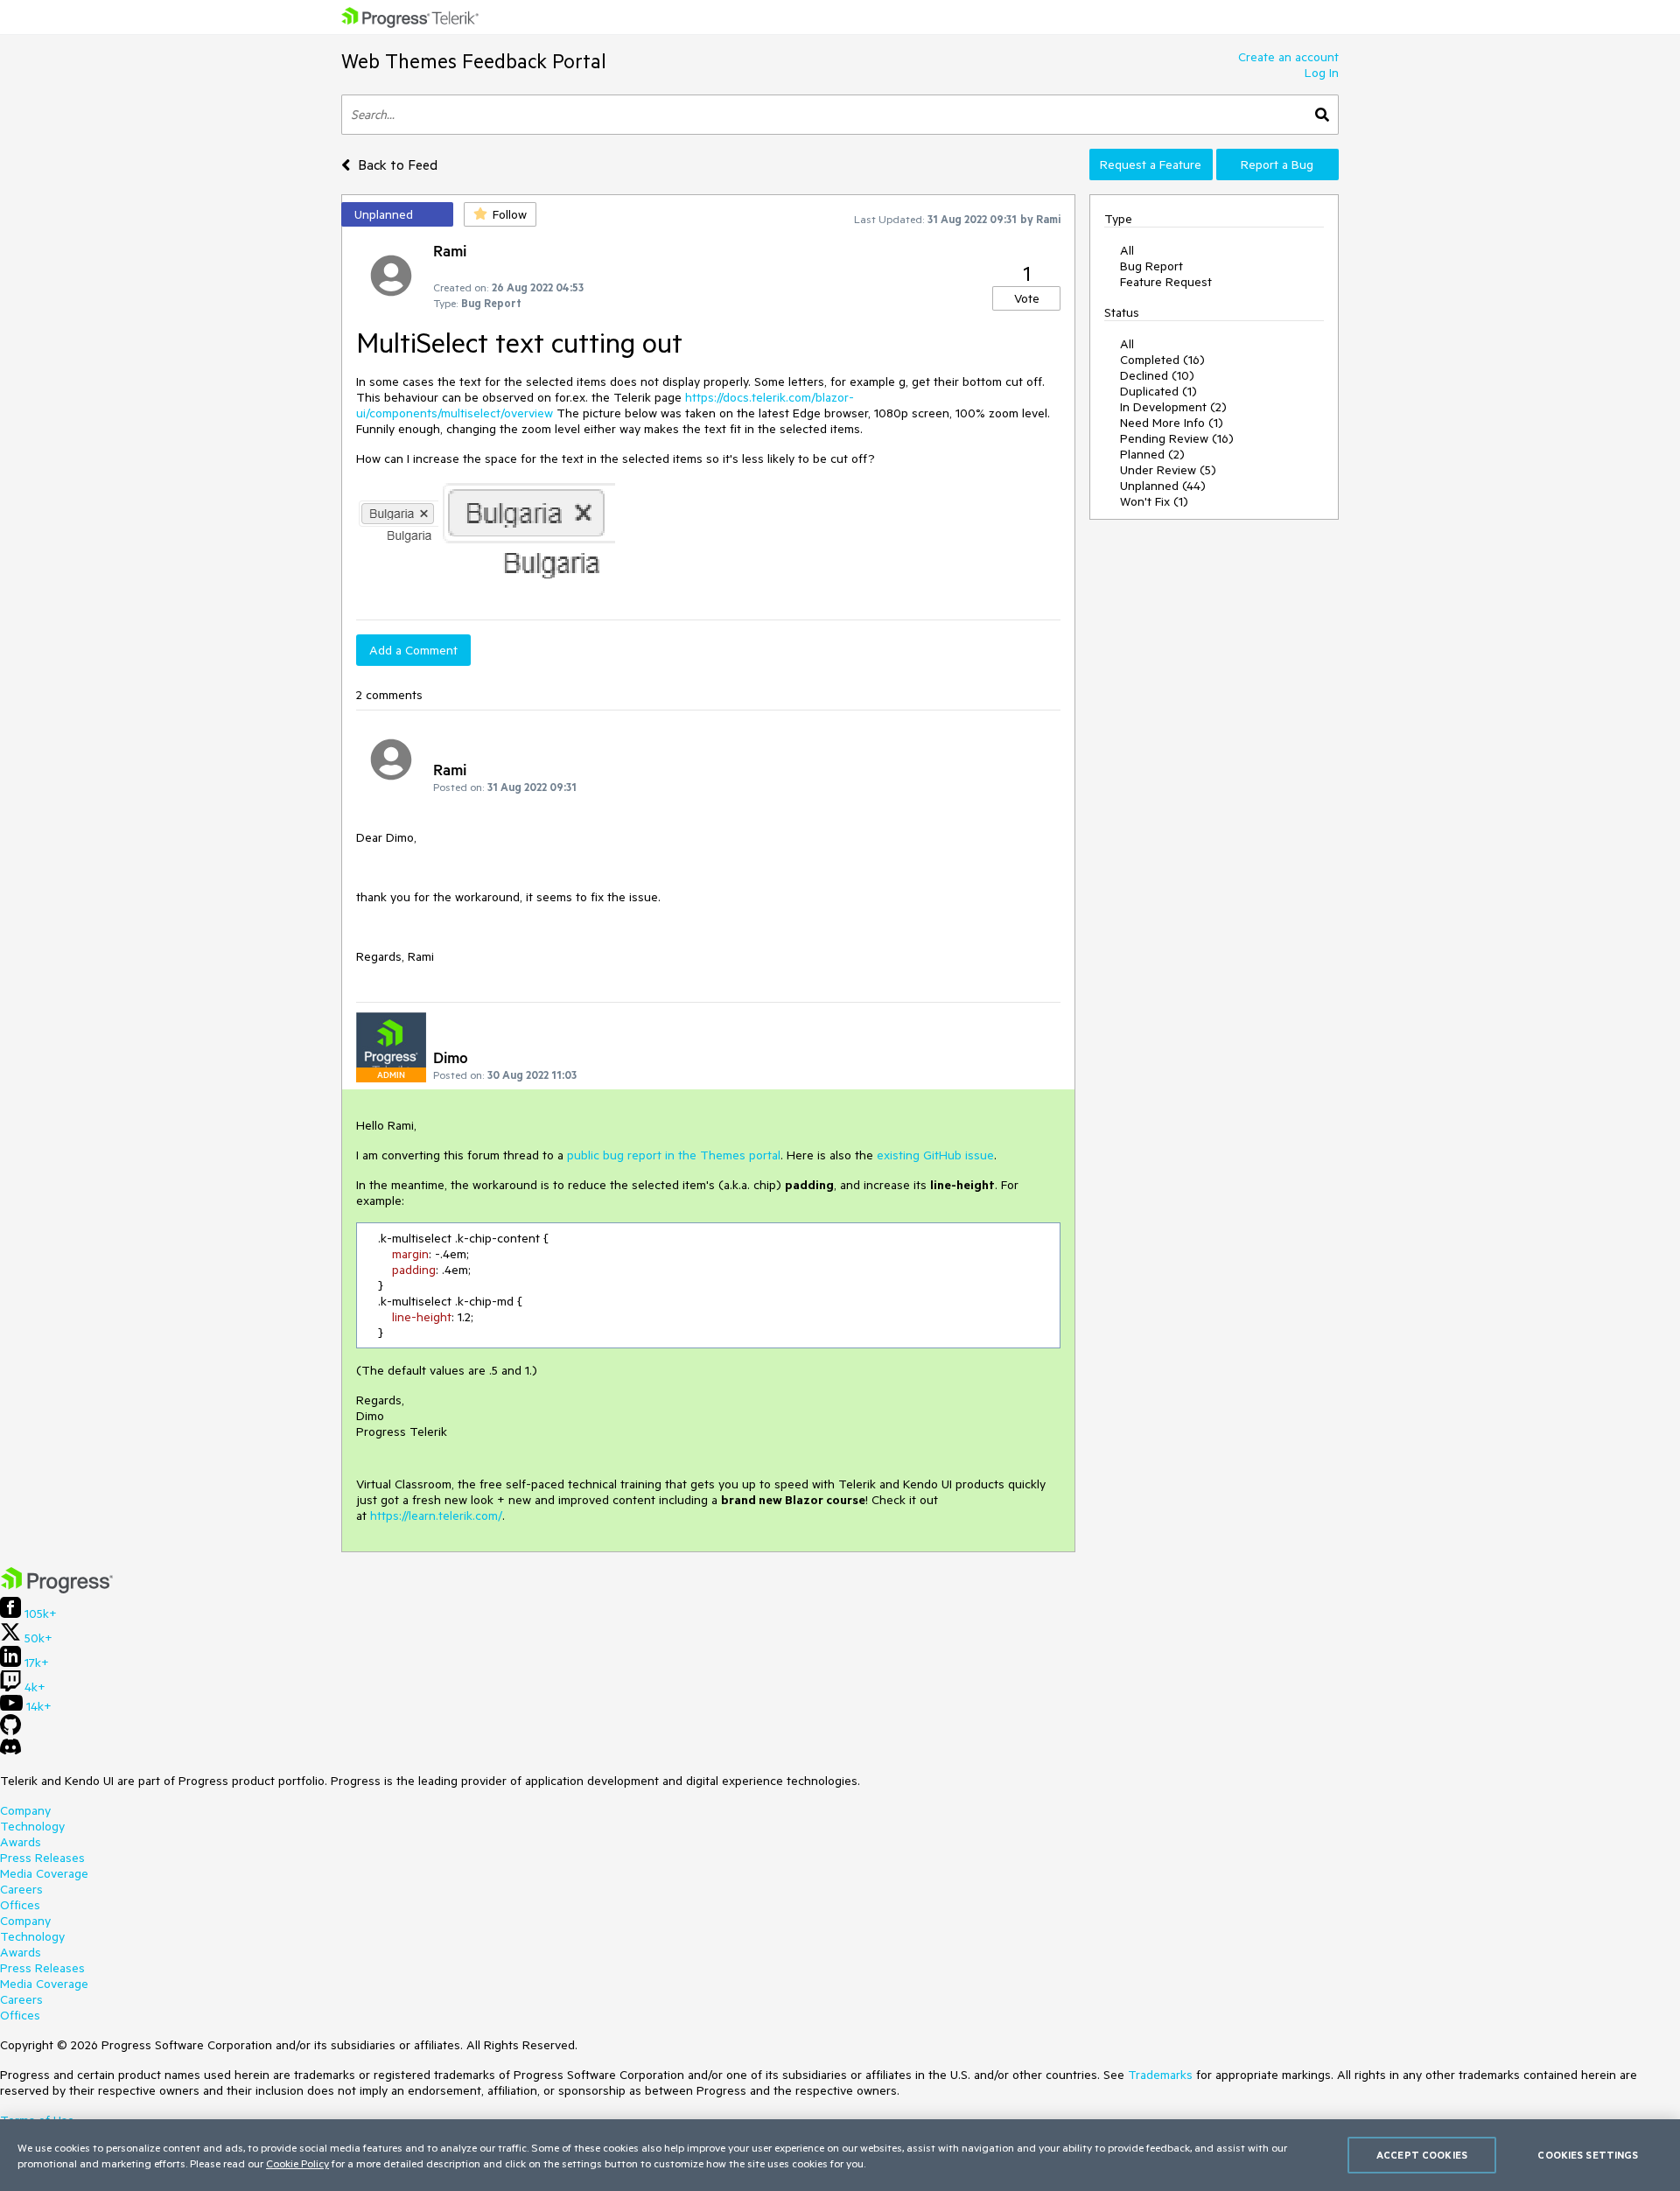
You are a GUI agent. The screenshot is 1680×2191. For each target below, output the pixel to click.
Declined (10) (1157, 375)
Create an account (1288, 57)
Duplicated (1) (1158, 391)
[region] (840, 2155)
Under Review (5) (1168, 470)
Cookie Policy (297, 2163)
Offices (20, 1905)
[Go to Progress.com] (57, 1589)
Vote (1027, 298)
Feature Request (1166, 282)
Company (25, 1810)
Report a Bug (1277, 164)
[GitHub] (10, 1731)
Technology (32, 1826)
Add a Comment (413, 650)
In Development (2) (1173, 407)
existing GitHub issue (935, 1155)
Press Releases (42, 1858)
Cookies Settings (1588, 2155)
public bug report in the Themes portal (674, 1155)
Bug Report (1151, 266)
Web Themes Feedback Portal (474, 61)
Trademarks (1160, 2075)
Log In (1322, 73)
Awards (21, 1842)
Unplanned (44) (1163, 486)
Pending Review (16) (1177, 438)
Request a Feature (1151, 164)
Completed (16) (1162, 360)
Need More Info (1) (1172, 423)
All (1127, 250)
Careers (21, 1889)
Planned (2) (1152, 454)
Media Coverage (44, 1873)
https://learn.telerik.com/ (436, 1515)
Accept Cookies (1422, 2155)
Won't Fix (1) (1154, 501)
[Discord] (10, 1751)
